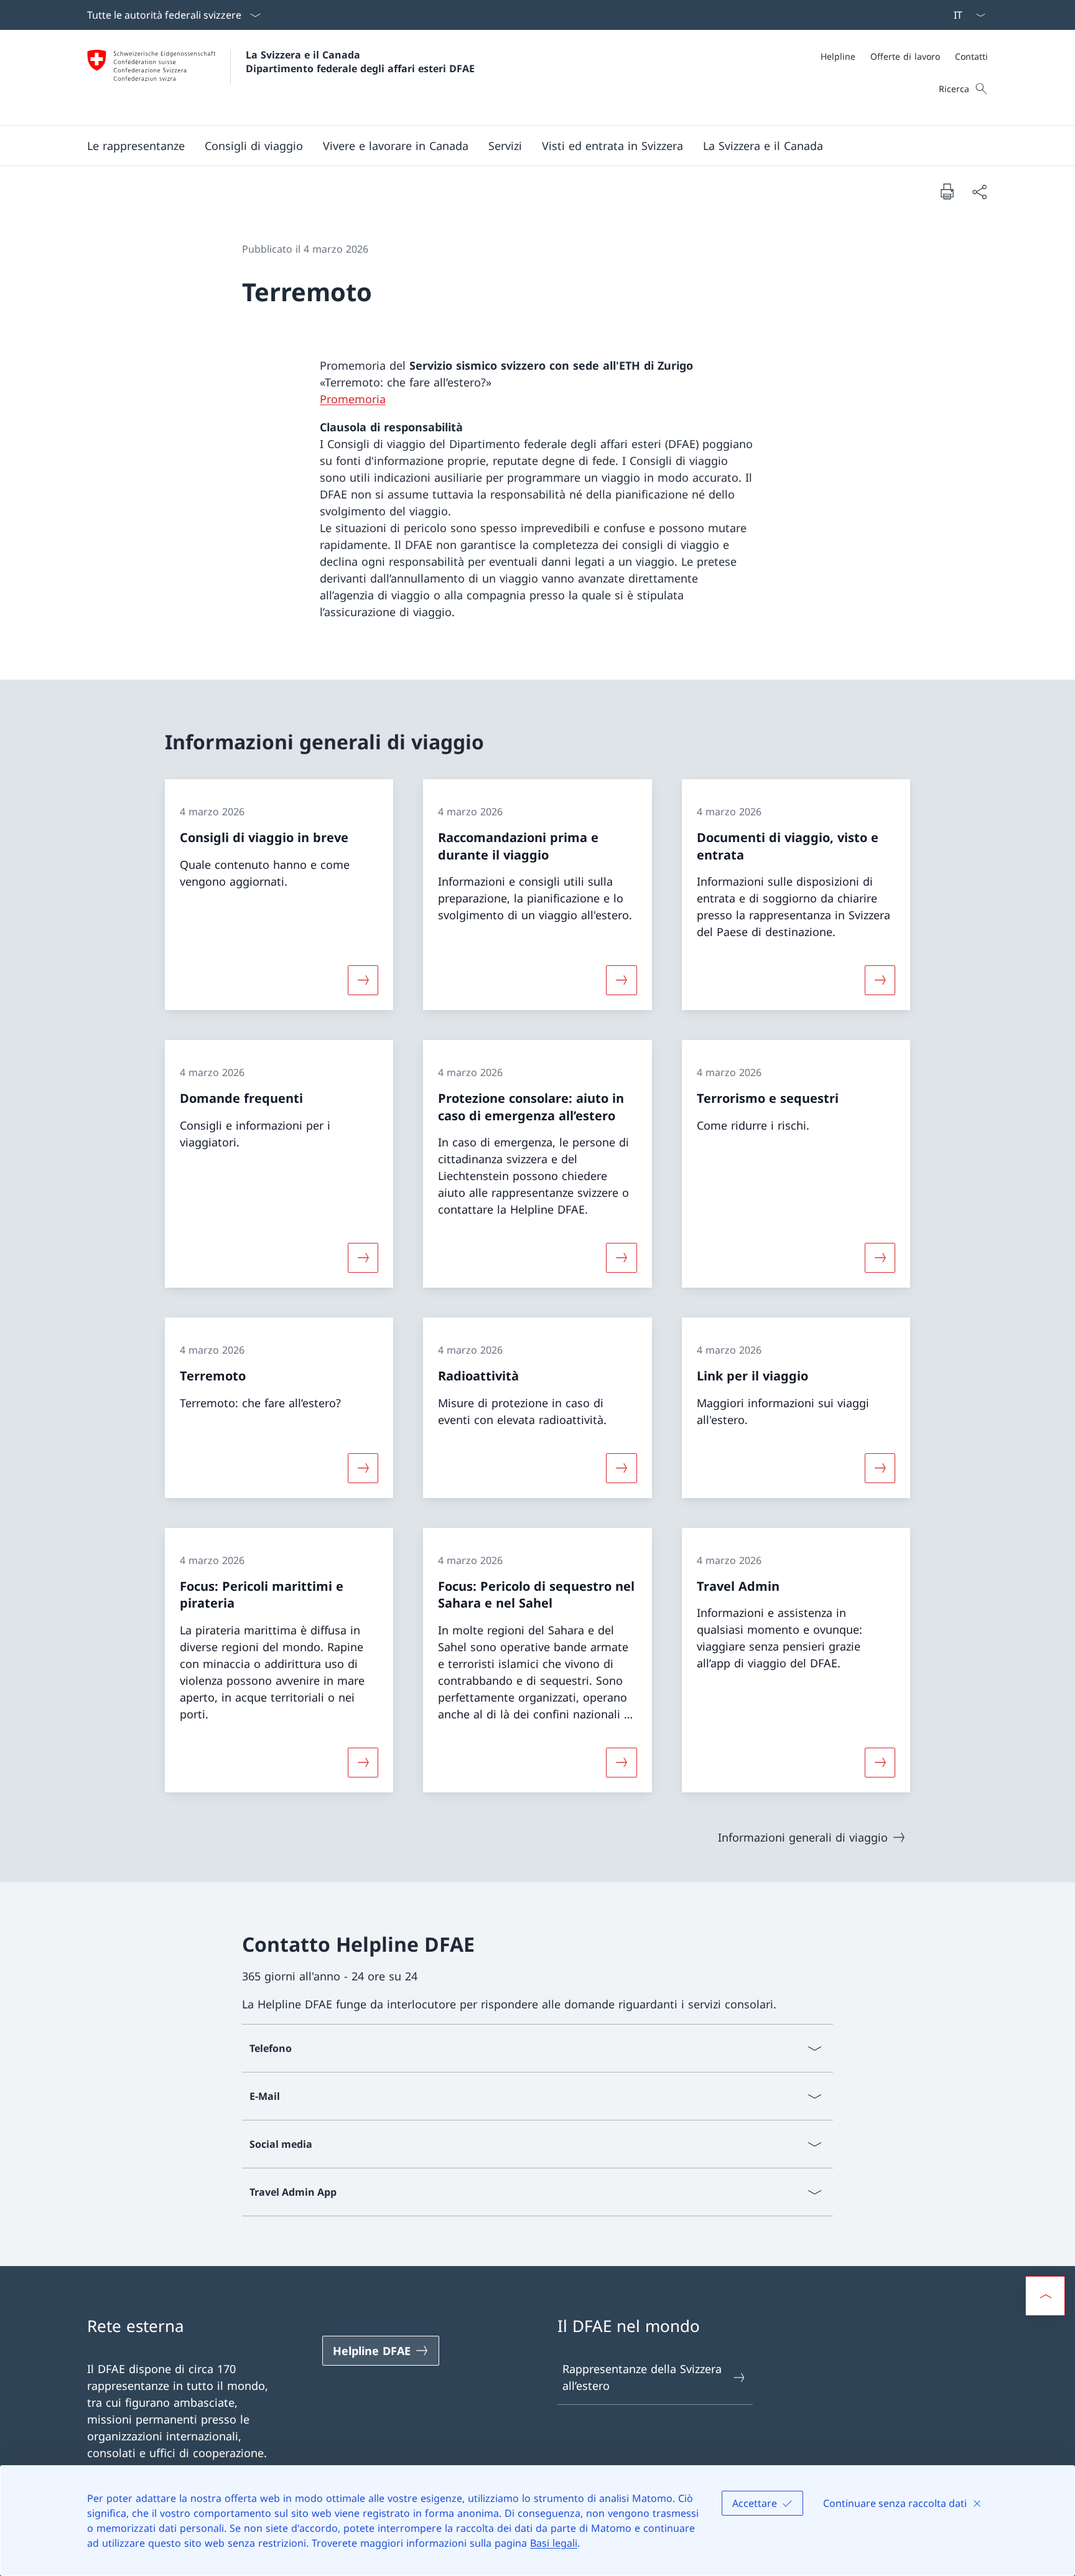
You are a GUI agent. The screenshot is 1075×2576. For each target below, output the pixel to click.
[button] (136, 146)
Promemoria (353, 399)
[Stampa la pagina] (947, 191)
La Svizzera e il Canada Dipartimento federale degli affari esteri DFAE (360, 62)
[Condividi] (979, 191)
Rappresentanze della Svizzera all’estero (642, 2377)
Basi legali (554, 2543)
